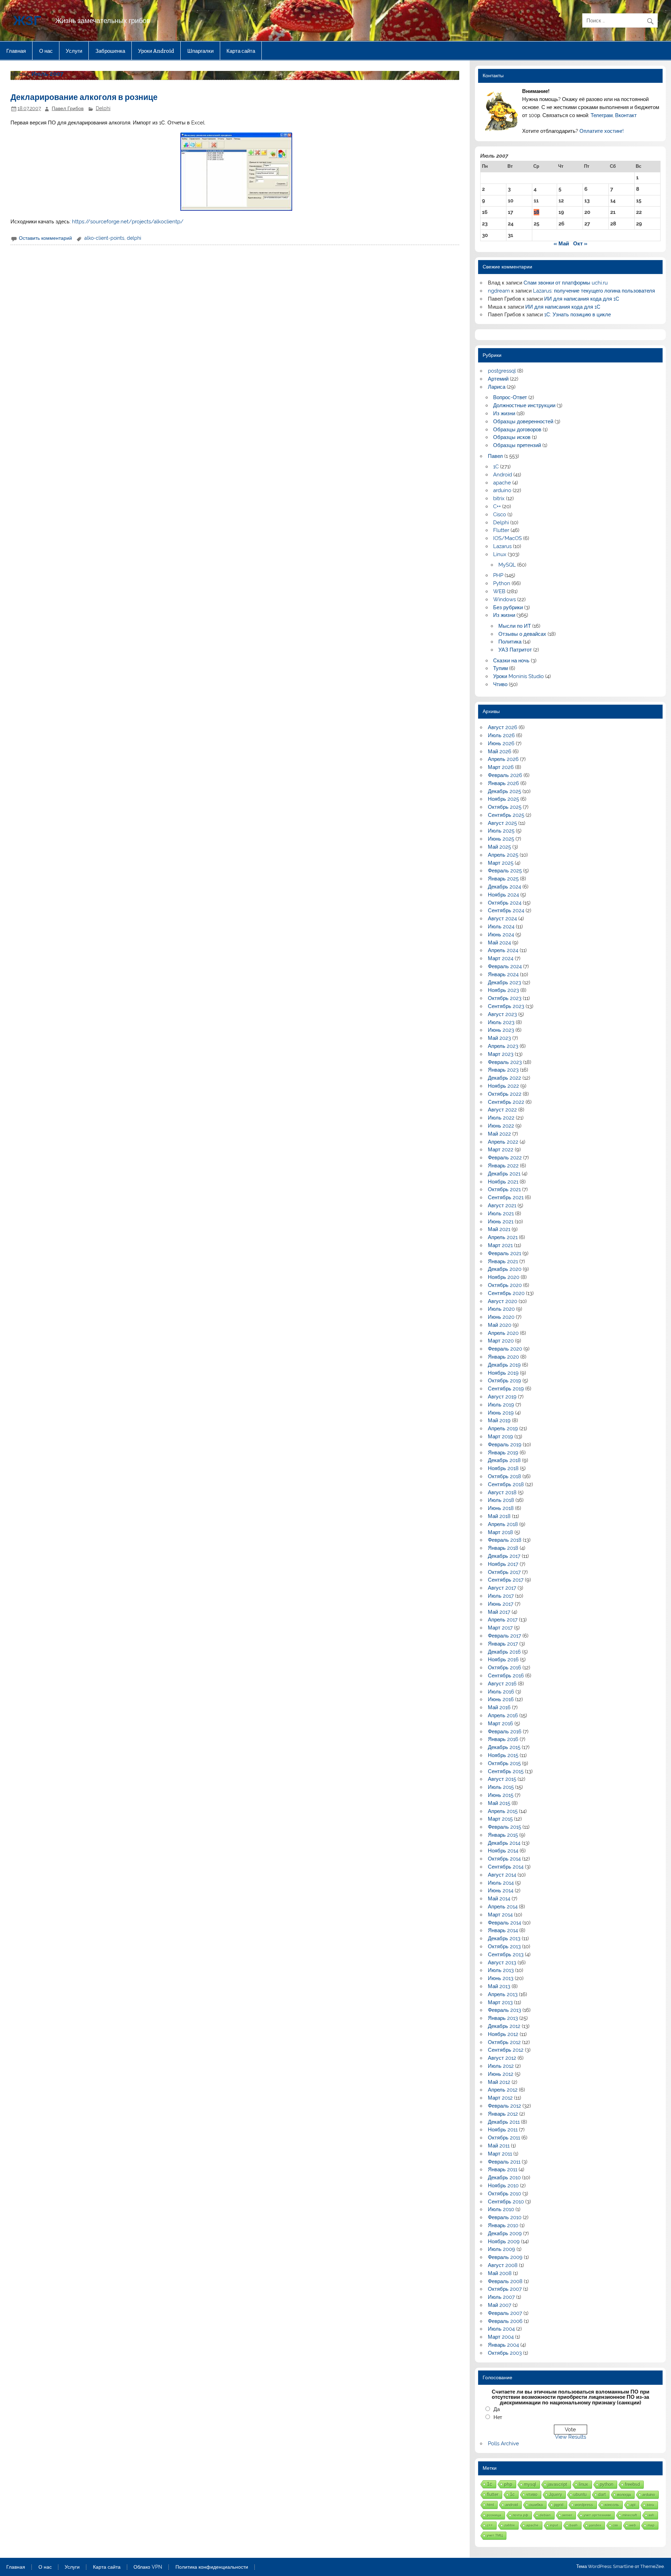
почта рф (520, 2515)
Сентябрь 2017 (506, 1580)
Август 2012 (502, 2058)
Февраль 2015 (504, 1827)
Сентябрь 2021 (506, 1197)
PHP (498, 575)
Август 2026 (503, 727)
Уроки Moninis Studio (518, 676)
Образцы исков (512, 437)
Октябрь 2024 (505, 903)
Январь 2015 (503, 1835)
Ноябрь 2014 (503, 1851)
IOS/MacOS (507, 538)
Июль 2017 (501, 1596)
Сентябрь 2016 (506, 1676)
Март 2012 (500, 2098)
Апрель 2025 (503, 855)
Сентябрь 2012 (506, 2050)
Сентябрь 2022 (506, 1102)
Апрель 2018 (503, 1524)
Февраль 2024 (505, 966)
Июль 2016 (501, 1692)
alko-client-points (104, 238)
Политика (510, 642)
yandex (595, 2525)
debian (545, 2515)
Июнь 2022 (501, 1126)
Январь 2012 (503, 2114)
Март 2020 (501, 1341)
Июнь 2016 (501, 1699)
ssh (651, 2515)
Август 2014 (502, 1875)
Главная (16, 51)
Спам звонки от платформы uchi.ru (566, 283)
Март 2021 (500, 1245)
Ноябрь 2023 (503, 990)
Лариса (497, 387)
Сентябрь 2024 (506, 911)
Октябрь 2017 (504, 1572)
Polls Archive (503, 2444)
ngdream (499, 291)
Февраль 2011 (504, 2162)
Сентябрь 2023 (506, 1006)
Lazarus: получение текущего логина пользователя (594, 291)
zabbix (510, 2525)
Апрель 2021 (503, 1237)
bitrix (499, 498)
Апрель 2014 (503, 1907)
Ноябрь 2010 (503, 2186)
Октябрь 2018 (504, 1476)
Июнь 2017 (501, 1604)
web (633, 2525)
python (607, 2484)
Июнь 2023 (501, 1030)
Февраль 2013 (504, 2010)
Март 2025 (501, 863)
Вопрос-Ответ (510, 397)
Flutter (501, 530)
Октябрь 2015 (504, 1763)
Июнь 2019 (501, 1413)
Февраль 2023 (505, 1062)
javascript (557, 2484)
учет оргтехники (597, 2515)
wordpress (584, 2505)
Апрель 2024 (503, 950)
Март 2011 (500, 2154)
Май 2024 (499, 943)
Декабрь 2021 (504, 1174)
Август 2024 (502, 919)
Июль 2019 (501, 1405)
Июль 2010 (501, 2209)
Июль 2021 (501, 1214)
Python (502, 583)
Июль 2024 (501, 927)
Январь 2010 (503, 2225)
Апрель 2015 (503, 1811)
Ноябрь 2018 (503, 1468)
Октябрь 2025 (505, 807)
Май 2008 (500, 2273)
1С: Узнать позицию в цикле (578, 315)
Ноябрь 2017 (503, 1564)
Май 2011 (499, 2146)
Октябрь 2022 (505, 1094)
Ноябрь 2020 (504, 1277)
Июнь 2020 (501, 1317)
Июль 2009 (502, 2249)
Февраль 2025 (505, 871)
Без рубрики (508, 607)
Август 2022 (502, 1110)
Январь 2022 (503, 1166)
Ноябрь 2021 (503, 1182)
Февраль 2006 (505, 2321)
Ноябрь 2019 (503, 1373)
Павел (495, 456)
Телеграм (602, 115)
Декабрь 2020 (505, 1269)
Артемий (498, 379)
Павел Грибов (68, 108)
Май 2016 (499, 1707)
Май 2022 (499, 1134)
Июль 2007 (501, 2297)
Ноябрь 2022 (503, 1086)
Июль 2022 (501, 1118)
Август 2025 (502, 823)
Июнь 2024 (501, 935)
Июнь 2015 (501, 1795)
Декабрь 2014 (504, 1843)
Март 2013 (500, 2002)
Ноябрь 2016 (503, 1660)
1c (512, 2495)
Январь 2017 (503, 1644)
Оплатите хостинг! (602, 131)
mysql (530, 2484)
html (490, 2505)
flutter (493, 2495)
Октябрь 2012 (504, 2042)
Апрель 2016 (503, 1715)
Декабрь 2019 (504, 1365)
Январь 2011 (503, 2170)
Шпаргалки (200, 51)
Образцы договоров (517, 430)
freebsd (632, 2484)
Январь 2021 (503, 1261)
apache (502, 483)
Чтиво (500, 684)
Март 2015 (500, 1819)
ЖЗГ (27, 20)
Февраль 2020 (505, 1349)
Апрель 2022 (503, 1142)
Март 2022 (501, 1150)
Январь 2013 (503, 2018)
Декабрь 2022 (504, 1078)
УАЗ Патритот (515, 650)
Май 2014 (499, 1899)
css (615, 2525)
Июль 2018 (501, 1500)
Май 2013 (499, 1986)
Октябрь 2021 (504, 1189)
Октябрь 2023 (505, 998)
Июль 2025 (501, 831)
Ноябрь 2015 (503, 1755)
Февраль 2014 (504, 1923)
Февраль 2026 (505, 775)
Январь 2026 (503, 783)
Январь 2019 (503, 1453)
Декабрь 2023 (504, 983)
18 (536, 212)
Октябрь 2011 (504, 2138)
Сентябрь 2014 (506, 1867)
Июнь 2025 (501, 839)
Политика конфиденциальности (212, 2567)
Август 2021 (502, 1206)
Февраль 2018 (505, 1540)
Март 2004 (501, 2337)
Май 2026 (500, 751)
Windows (504, 599)
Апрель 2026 (503, 759)
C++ (497, 506)
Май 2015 (499, 1803)
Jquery (555, 2494)
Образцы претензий (517, 445)
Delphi (103, 108)
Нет (498, 2417)
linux (583, 2484)
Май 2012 (499, 2082)
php (508, 2484)
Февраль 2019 (505, 1445)
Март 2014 (500, 1915)
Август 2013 (502, 1963)
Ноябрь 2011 (503, 2130)
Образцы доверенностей (523, 422)
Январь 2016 (503, 1739)
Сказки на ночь (511, 661)
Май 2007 (500, 2305)
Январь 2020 (503, 1357)
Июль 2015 (501, 1787)
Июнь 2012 (501, 2074)
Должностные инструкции (524, 405)
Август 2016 (502, 1684)
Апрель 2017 (503, 1620)
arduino (502, 490)
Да (497, 2409)
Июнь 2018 (501, 1508)
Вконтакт (626, 115)
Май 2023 (499, 1038)
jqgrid (559, 2505)
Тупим (500, 668)
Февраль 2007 (505, 2313)
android (512, 2505)
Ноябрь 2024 (503, 895)
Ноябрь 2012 (503, 2034)
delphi (134, 238)
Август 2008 (503, 2265)
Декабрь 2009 (505, 2233)
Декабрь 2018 (504, 1460)
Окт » (580, 244)
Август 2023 (502, 1014)
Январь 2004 (503, 2345)
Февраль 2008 (505, 2281)
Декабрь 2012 (504, 2026)
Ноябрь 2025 (503, 799)
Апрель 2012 (503, 2090)
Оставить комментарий (45, 238)
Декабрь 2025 (504, 791)
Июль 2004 (501, 2329)
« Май (561, 244)
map (651, 2525)
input (554, 2525)
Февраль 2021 (504, 1253)
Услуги (74, 51)
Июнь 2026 (501, 743)
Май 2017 (499, 1612)
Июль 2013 (501, 1970)
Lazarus (502, 546)
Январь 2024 (503, 974)
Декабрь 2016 (504, 1652)
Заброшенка (110, 51)
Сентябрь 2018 (506, 1484)
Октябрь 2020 (505, 1285)
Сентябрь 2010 (506, 2202)
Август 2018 (502, 1492)
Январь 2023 (503, 1070)
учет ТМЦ (495, 2535)
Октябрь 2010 (504, 2194)
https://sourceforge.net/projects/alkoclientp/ (128, 222)
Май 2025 (499, 847)
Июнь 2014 (501, 1891)
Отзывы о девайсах (522, 634)
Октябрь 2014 (504, 1859)
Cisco (500, 515)
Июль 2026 (501, 735)
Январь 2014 (503, 1930)
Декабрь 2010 (504, 2178)
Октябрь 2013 (504, 1947)
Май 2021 (499, 1229)
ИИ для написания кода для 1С (582, 299)
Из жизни (504, 413)
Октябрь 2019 (504, 1381)
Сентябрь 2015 (506, 1771)
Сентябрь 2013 (506, 1955)
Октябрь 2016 (504, 1668)
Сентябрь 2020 (506, 1293)
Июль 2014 (501, 1883)
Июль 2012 (501, 2066)
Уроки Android (156, 51)
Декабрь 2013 (504, 1938)
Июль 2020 (501, 1309)
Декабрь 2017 (504, 1556)
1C (496, 467)
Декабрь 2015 (504, 1747)
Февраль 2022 (505, 1158)
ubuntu (580, 2494)
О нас (46, 51)
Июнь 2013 (501, 1978)
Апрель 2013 (503, 1994)
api (633, 2505)
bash (574, 2525)
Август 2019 (502, 1397)
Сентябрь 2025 (506, 815)
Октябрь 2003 (505, 2353)
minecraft (630, 2515)
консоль (612, 2505)
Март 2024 (501, 958)
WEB (499, 591)
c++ (490, 2525)
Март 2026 (501, 767)
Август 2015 (502, 1779)
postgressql (502, 371)
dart (602, 2494)
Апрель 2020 (503, 1333)
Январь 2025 (503, 879)
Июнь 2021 (501, 1222)
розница (494, 2515)
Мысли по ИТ (515, 626)
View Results (571, 2437)
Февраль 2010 (505, 2217)
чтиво (532, 2494)
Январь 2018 (503, 1548)
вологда (624, 2495)
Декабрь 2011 (504, 2122)
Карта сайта (241, 51)
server (567, 2515)
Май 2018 (499, 1516)
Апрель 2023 (503, 1046)
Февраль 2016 (505, 1732)
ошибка (536, 2505)
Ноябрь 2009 (504, 2242)
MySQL (507, 565)
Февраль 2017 (504, 1636)
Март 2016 (500, 1724)
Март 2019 (500, 1437)
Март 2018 (500, 1532)
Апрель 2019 (503, 1429)
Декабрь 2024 (504, 887)
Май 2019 (499, 1420)
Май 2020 (500, 1325)
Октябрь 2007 (505, 2289)
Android (503, 475)
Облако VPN (148, 2567)
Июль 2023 (501, 1022)
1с (490, 2484)
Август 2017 (502, 1588)
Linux (500, 554)
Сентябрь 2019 (506, 1389)
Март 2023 (501, 1054)
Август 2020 (503, 1301)
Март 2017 (500, 1628)
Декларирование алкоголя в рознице (84, 97)
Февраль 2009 (505, 2257)
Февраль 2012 (504, 2106)
